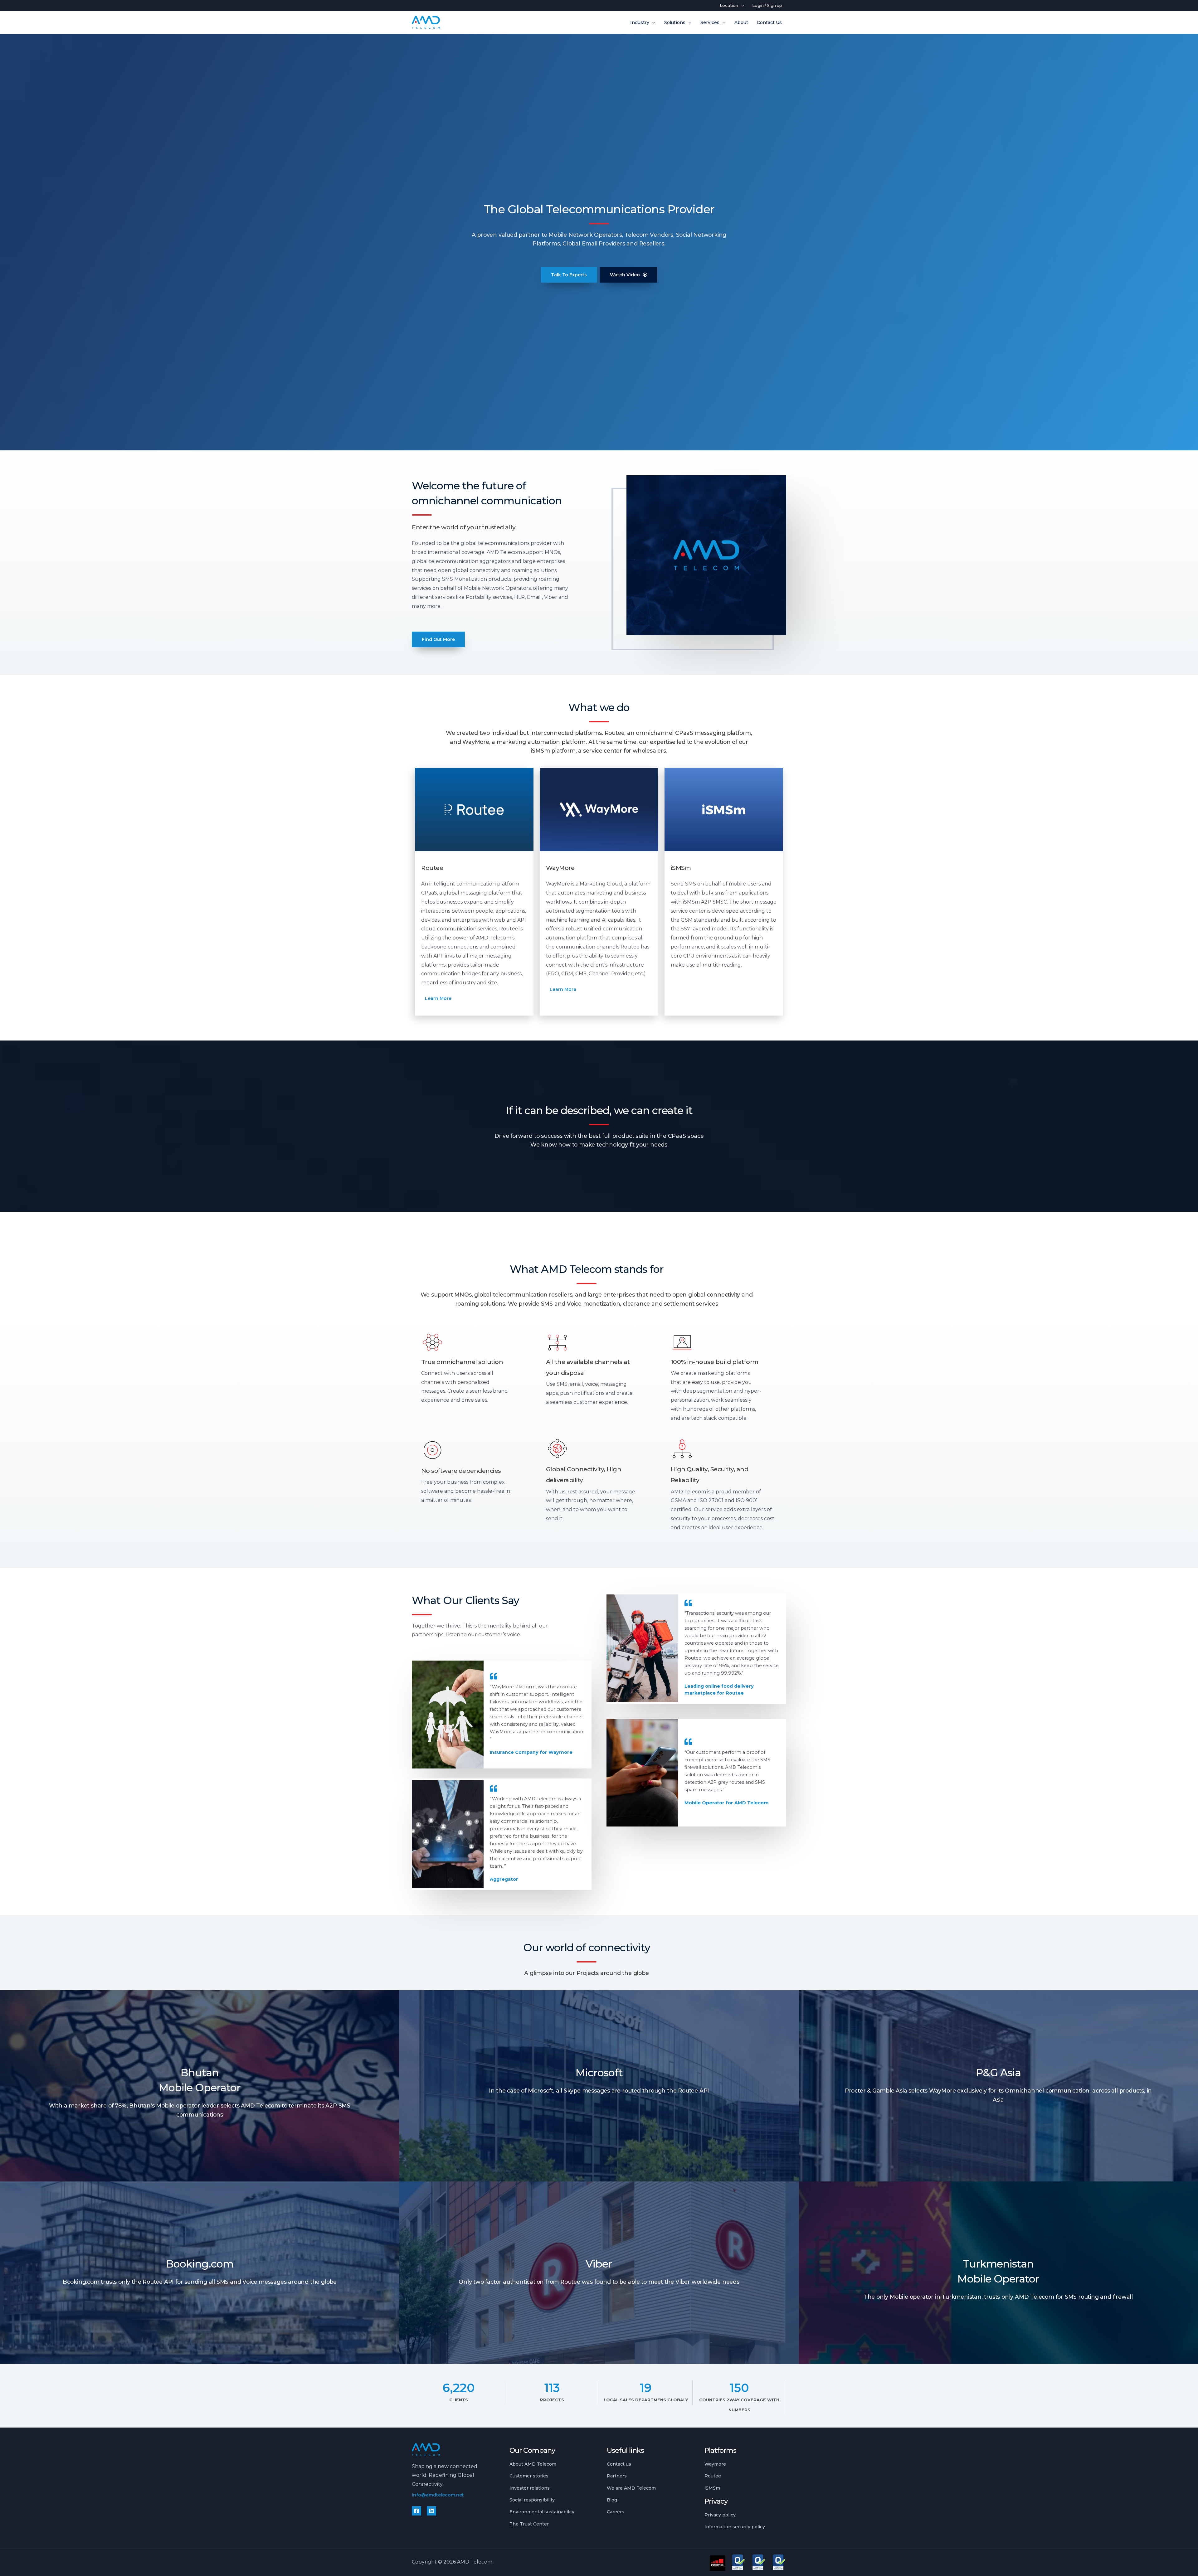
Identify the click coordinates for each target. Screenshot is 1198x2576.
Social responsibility (532, 2500)
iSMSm (712, 2488)
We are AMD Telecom (631, 2488)
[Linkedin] (431, 2511)
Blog (612, 2500)
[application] (741, 5)
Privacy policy (720, 2515)
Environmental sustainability (542, 2512)
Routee (713, 2476)
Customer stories (529, 2476)
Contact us (619, 2464)
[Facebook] (416, 2511)
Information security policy (735, 2527)
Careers (616, 2512)
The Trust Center (529, 2524)
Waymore (715, 2464)
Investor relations (530, 2488)
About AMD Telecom (533, 2464)
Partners (617, 2476)
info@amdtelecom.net (438, 2495)
